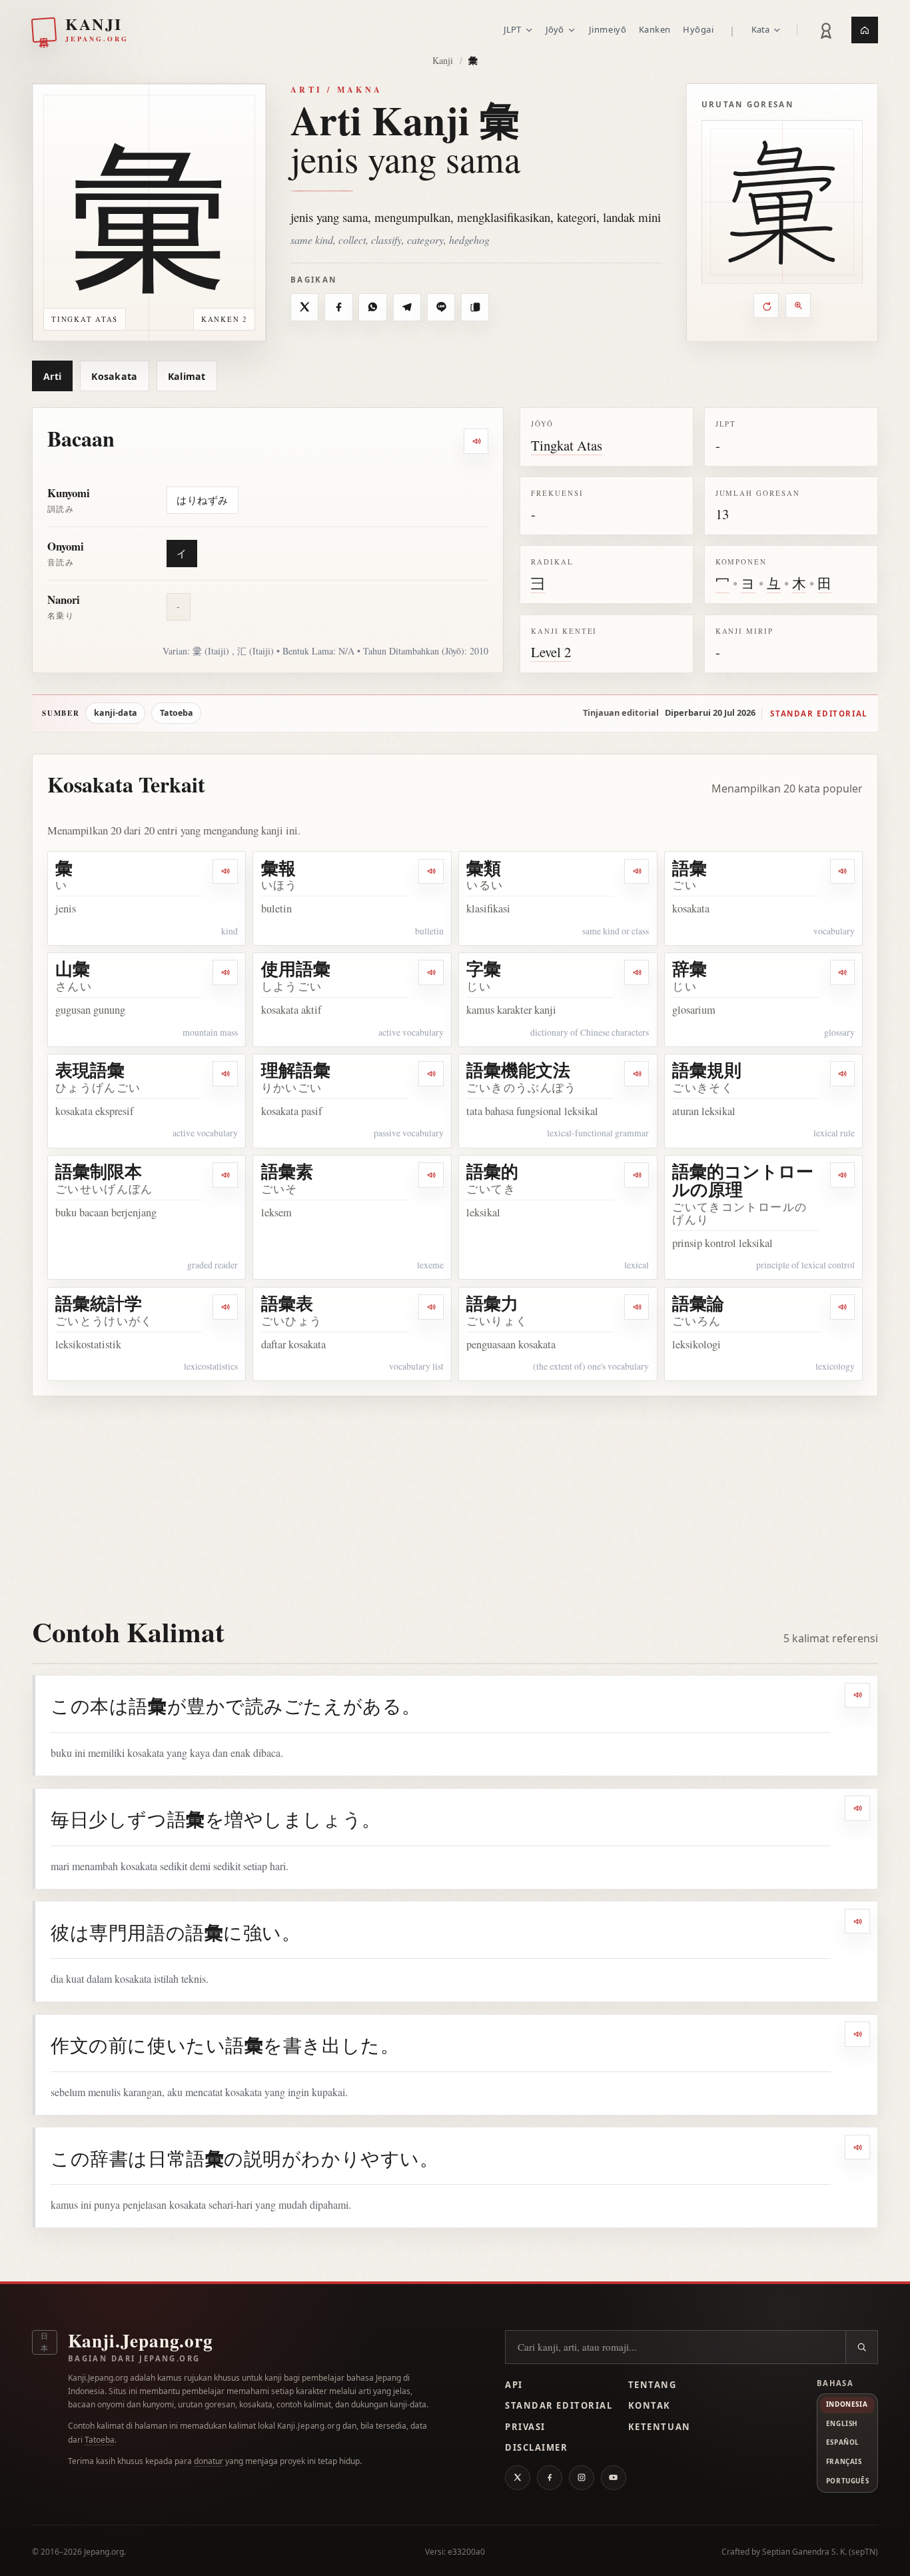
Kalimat (187, 376)
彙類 (484, 868)
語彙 (689, 868)
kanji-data (116, 713)
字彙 (484, 968)
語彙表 (287, 1303)
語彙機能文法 (518, 1070)
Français (844, 2461)
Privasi (525, 2427)
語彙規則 (707, 1070)
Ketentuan (660, 2427)
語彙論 (698, 1303)
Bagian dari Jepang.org (134, 2358)
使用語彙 (296, 968)
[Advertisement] (455, 1496)
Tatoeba (177, 713)
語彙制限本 (99, 1171)
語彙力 (492, 1303)
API (514, 2385)
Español (843, 2442)
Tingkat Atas (567, 445)
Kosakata (114, 376)
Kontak (650, 2405)
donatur (209, 2461)
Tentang (653, 2385)
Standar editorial (819, 713)
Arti (52, 376)
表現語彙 (90, 1070)
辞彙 (689, 968)
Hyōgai (698, 29)
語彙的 (492, 1171)
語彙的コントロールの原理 (743, 1180)
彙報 (278, 868)
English (842, 2423)
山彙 (73, 968)
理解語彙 (296, 1070)
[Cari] (861, 2347)
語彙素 (287, 1171)
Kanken (655, 29)
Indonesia (847, 2404)
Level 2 (551, 652)
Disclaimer (537, 2447)
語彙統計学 (99, 1303)
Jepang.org (104, 2552)
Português (847, 2481)
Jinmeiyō (608, 29)
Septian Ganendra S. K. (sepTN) (820, 2552)
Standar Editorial (559, 2405)
